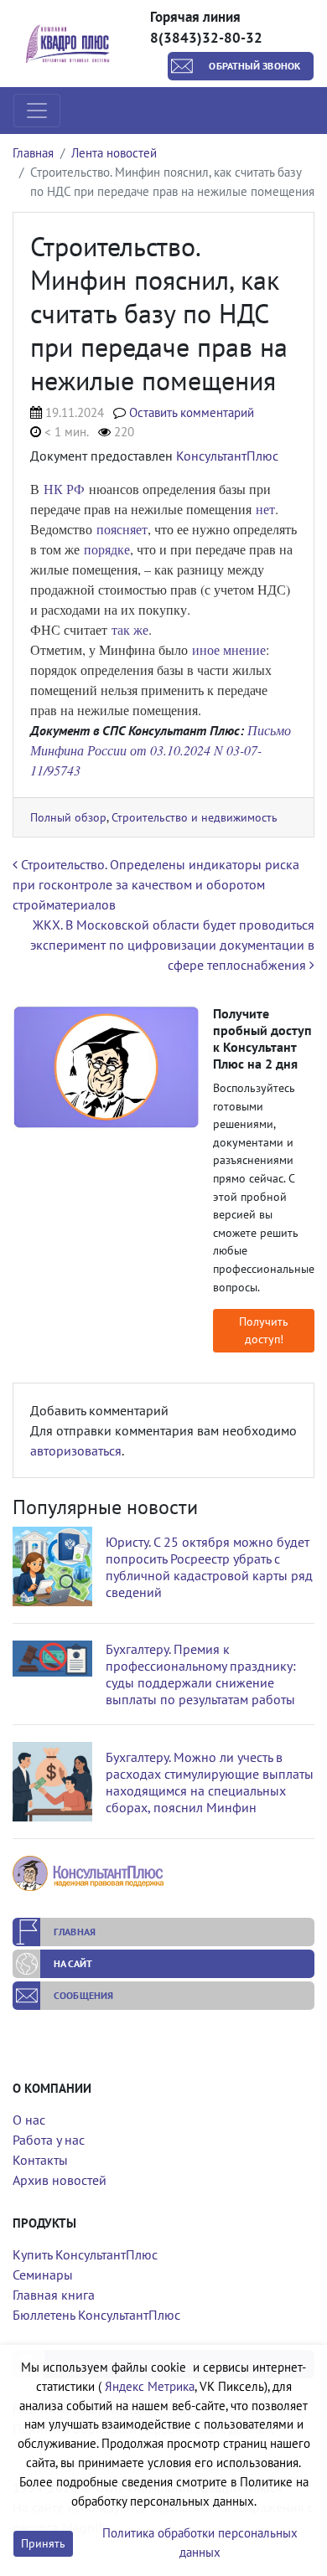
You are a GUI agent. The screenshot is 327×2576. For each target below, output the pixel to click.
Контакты (40, 2160)
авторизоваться (76, 1450)
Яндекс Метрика (150, 2386)
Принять (43, 2543)
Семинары (43, 2275)
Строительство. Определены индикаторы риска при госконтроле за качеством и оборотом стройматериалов (156, 884)
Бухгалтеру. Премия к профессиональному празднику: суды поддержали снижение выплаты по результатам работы (201, 1674)
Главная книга (54, 2295)
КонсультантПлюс (227, 456)
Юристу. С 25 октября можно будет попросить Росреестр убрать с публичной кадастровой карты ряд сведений (209, 1567)
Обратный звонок (254, 66)
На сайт (73, 1963)
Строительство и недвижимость (195, 817)
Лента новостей (114, 153)
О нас (29, 2120)
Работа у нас (49, 2140)
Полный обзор (68, 817)
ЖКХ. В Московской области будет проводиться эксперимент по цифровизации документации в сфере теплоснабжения (172, 945)
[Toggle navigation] (37, 111)
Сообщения (83, 1995)
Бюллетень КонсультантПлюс (96, 2315)
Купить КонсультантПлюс (85, 2254)
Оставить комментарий (192, 412)
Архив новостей (60, 2180)
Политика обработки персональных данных (200, 2543)
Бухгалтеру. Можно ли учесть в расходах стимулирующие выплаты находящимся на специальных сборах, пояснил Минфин (210, 1782)
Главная (33, 153)
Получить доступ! (264, 1330)
